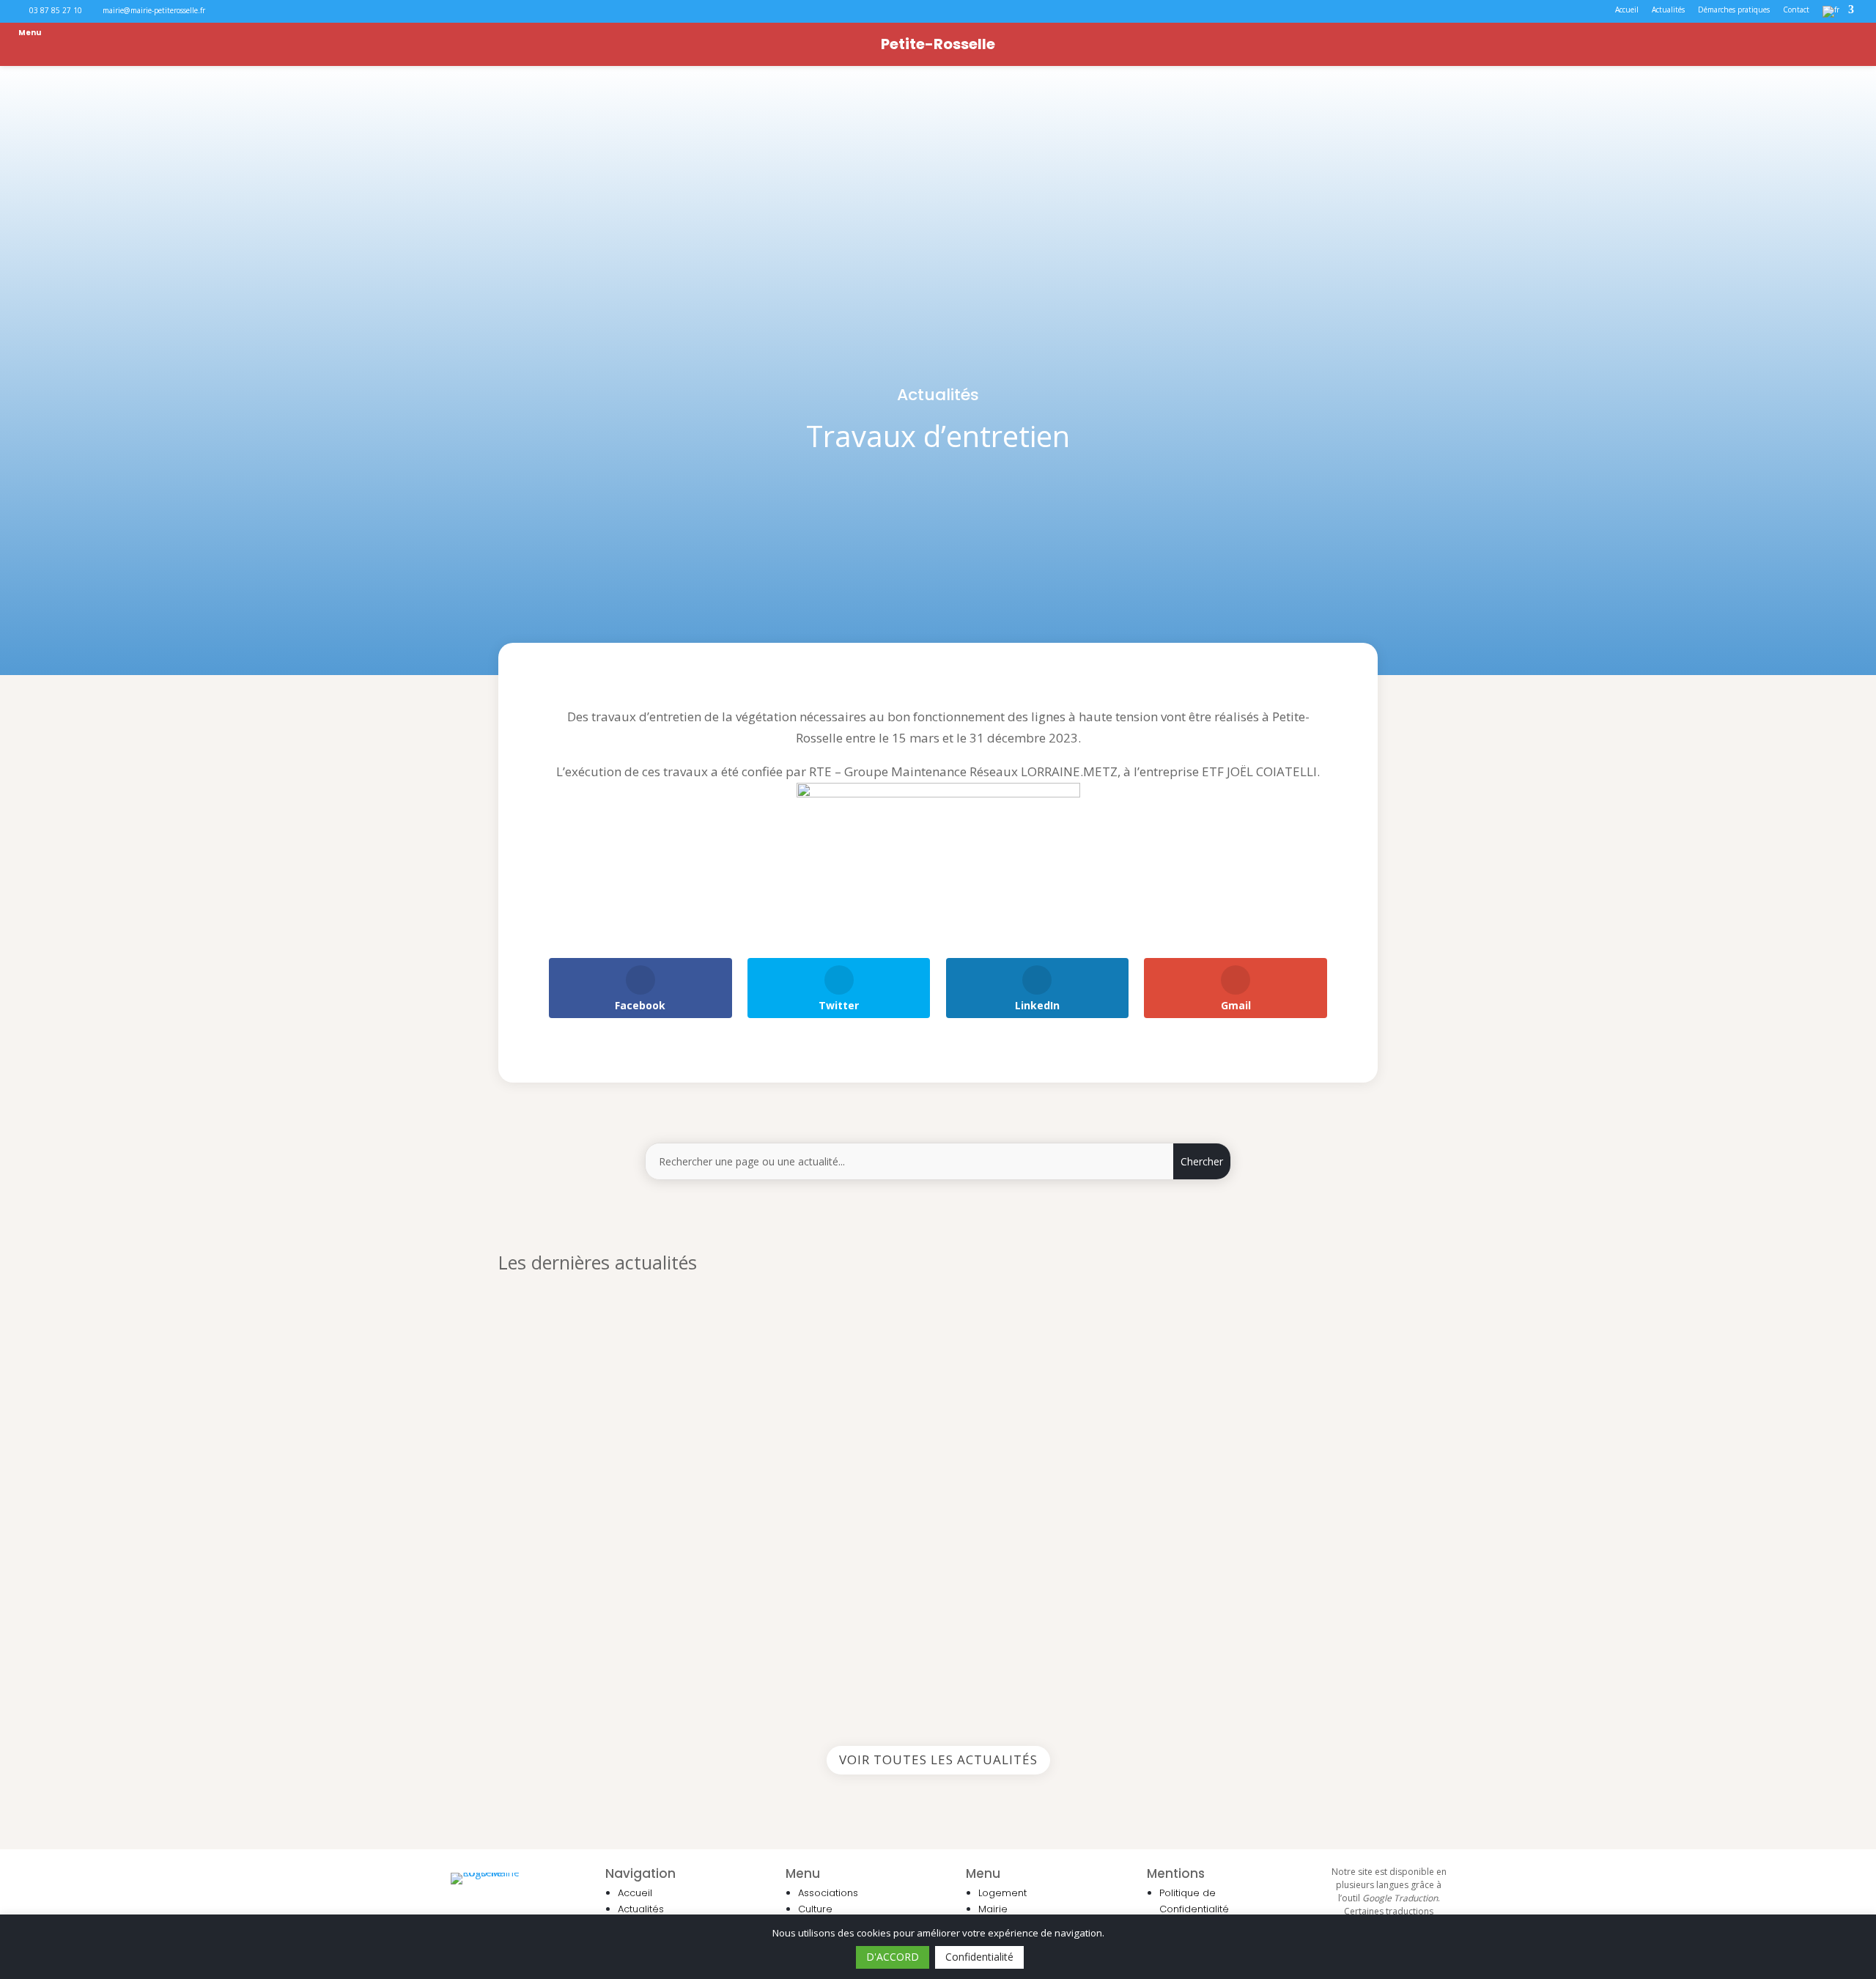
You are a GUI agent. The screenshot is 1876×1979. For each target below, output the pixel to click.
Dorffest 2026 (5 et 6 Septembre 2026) (632, 1616)
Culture (701, 1639)
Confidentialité (979, 1957)
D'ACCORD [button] (893, 1957)
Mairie (993, 1909)
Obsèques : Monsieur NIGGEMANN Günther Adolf (667, 1338)
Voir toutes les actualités (938, 1759)
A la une (607, 1361)
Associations (828, 1893)
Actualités (1668, 10)
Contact (1796, 10)
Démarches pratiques (1734, 10)
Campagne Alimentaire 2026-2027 (618, 1478)
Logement (1002, 1893)
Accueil (1627, 10)
